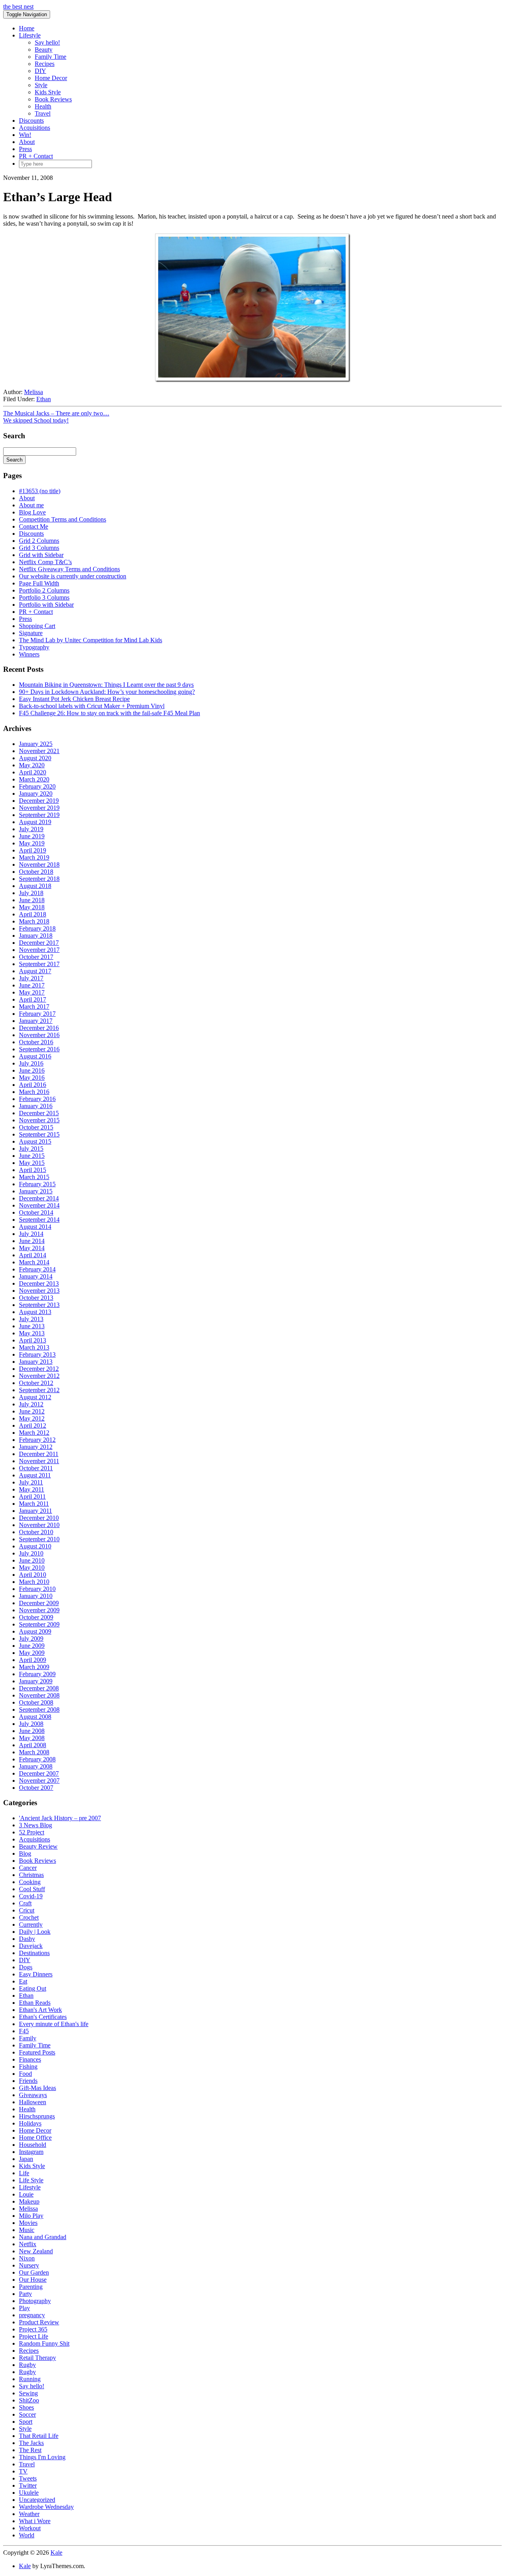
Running (30, 2379)
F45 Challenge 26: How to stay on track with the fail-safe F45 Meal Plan (109, 713)
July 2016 (31, 1063)
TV (23, 2471)
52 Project (32, 1832)
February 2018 (37, 928)
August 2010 (35, 1546)
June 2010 (32, 1560)
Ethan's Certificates (43, 2017)
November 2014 (39, 1205)
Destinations (34, 1953)
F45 (24, 2031)
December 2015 (39, 1113)
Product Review (39, 2322)
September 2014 (39, 1220)
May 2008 (32, 1738)
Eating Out (33, 1988)
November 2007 (39, 1781)
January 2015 (36, 1191)
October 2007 (36, 1788)
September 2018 (39, 879)
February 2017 (37, 1014)
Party (25, 2294)
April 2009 (33, 1660)
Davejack (31, 1946)
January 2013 (36, 1362)
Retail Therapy (37, 2358)
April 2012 (33, 1425)
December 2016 (39, 1028)
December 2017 (39, 943)
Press (25, 149)
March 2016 (34, 1092)
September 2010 (39, 1539)
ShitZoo (29, 2400)
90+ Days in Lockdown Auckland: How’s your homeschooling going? (107, 692)
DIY (40, 71)
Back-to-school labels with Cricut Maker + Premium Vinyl (92, 706)
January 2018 (36, 936)
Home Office (35, 2138)
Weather (29, 2514)
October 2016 (36, 1042)
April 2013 (33, 1340)
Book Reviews (53, 99)
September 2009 (39, 1624)
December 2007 (39, 1773)
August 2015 (35, 1141)
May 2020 (32, 765)
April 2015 (33, 1170)
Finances (30, 2059)
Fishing (28, 2067)
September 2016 (39, 1049)
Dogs (26, 1967)
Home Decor (51, 78)
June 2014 (32, 1241)
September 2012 (39, 1390)
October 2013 (36, 1298)
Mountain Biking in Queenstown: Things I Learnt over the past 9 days (106, 685)
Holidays (30, 2123)
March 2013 (34, 1347)
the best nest (18, 7)
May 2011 (32, 1489)
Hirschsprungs (37, 2116)
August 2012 (35, 1397)
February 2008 (37, 1759)
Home (27, 28)
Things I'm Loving (42, 2457)
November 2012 (39, 1376)
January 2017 (36, 1021)
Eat (23, 1981)
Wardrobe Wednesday (46, 2507)
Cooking (30, 1882)
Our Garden (34, 2272)
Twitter (28, 2485)
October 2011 (36, 1468)
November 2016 (39, 1035)
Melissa (34, 392)
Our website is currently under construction (73, 576)
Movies (28, 2223)
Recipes (45, 64)
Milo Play (31, 2216)
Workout (30, 2528)
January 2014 (36, 1276)
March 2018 (34, 921)
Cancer (28, 1868)
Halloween (33, 2102)
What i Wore (35, 2521)
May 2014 (32, 1248)
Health (43, 106)
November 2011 (39, 1461)
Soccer (27, 2414)
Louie (26, 2194)
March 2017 (34, 1007)
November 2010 (39, 1525)
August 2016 (35, 1056)
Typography (34, 647)
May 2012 (32, 1418)
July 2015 (31, 1149)
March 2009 (34, 1667)
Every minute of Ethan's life (54, 2024)
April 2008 (33, 1745)
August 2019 (35, 822)
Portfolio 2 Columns (44, 590)
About (27, 142)
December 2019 (39, 801)
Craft (25, 1903)
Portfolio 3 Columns (44, 597)
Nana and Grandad (43, 2237)
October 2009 (36, 1617)
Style (41, 85)
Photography (35, 2301)
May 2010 (32, 1567)
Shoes (26, 2407)
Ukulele (29, 2493)
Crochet (29, 1917)
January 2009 (36, 1681)
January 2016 (36, 1106)
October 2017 (36, 957)
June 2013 (32, 1326)
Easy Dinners (36, 1974)
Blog (25, 1853)
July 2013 (31, 1319)
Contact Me (34, 526)
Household (33, 2145)
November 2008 (39, 1695)
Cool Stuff (32, 1889)
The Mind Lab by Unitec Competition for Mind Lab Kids (91, 640)
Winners (29, 654)
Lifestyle (30, 35)
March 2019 (34, 857)
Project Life (34, 2336)
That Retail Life (39, 2436)
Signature (31, 633)
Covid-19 (31, 1896)
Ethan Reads (35, 2003)
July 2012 (31, 1404)
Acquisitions (35, 128)
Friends (28, 2081)
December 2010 (39, 1518)
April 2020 (33, 772)
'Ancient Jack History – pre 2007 (60, 1818)
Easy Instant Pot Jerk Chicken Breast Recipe (74, 699)
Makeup (29, 2201)
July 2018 (31, 893)
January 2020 (36, 794)
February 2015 (37, 1184)
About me (31, 505)
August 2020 (35, 758)
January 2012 (36, 1447)
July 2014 (31, 1234)
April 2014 (33, 1255)
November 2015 (39, 1120)
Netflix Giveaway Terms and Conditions (69, 569)
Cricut (27, 1910)
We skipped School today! (36, 420)
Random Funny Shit (44, 2343)
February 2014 (37, 1269)
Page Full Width (39, 583)
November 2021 (39, 751)
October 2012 (36, 1383)
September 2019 (39, 815)
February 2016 (37, 1099)
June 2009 (32, 1646)
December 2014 (39, 1198)
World (27, 2535)
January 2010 (36, 1596)
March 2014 (34, 1262)
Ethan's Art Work (40, 2010)
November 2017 (39, 950)
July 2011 (31, 1482)
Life (24, 2173)
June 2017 (32, 985)
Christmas (31, 1875)
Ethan (44, 399)
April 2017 (33, 999)
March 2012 (34, 1433)
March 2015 (34, 1177)
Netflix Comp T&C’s (45, 562)
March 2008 (34, 1752)
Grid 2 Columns (39, 541)
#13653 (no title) (40, 491)
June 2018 (32, 900)
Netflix (28, 2244)
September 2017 (39, 964)
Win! (25, 135)
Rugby (27, 2365)
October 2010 (36, 1532)
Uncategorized (37, 2500)
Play (24, 2308)
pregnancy (32, 2315)
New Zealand (36, 2251)
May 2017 (32, 992)
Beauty (44, 50)
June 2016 (32, 1070)
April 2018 (33, 914)
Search (14, 460)
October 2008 (36, 1702)
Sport (26, 2422)
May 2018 (32, 907)
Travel (43, 113)
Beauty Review (38, 1846)
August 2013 (35, 1312)
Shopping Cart (37, 626)
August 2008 (35, 1717)
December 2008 (39, 1688)
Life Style (31, 2180)
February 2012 (37, 1440)
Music (27, 2230)
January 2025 (36, 744)
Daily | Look (35, 1932)
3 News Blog (36, 1825)
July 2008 (31, 1724)
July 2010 (31, 1553)
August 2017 (35, 971)
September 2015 (39, 1134)
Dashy (27, 1939)
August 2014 (35, 1227)
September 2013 (39, 1305)
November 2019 (39, 808)
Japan (26, 2159)
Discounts (31, 121)
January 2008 (36, 1766)
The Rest (30, 2450)
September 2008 (39, 1710)
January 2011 (36, 1511)
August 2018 (35, 886)
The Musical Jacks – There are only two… (56, 413)
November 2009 (39, 1610)
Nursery (29, 2265)
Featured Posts (37, 2052)
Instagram (31, 2152)
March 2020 (34, 779)
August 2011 (35, 1475)
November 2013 (39, 1291)
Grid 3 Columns (39, 548)
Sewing (28, 2393)
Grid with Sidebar (41, 555)
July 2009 (31, 1639)
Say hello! (47, 42)
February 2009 (37, 1674)
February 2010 (37, 1589)
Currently (31, 1925)
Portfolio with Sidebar (46, 605)
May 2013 (32, 1333)
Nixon (27, 2258)
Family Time (50, 57)
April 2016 (33, 1085)
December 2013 (39, 1283)
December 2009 (39, 1603)
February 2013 (37, 1354)
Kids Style (48, 92)
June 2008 (32, 1731)
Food (25, 2074)
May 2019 (32, 843)
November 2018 (39, 865)
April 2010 (33, 1575)
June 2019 (32, 836)
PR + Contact (36, 156)
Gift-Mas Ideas (37, 2088)
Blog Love (32, 512)
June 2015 (32, 1156)
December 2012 (39, 1369)
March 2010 (34, 1582)
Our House (33, 2280)
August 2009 (35, 1631)
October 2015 (36, 1127)
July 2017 (31, 978)
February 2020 (37, 786)
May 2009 (32, 1653)
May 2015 (32, 1163)
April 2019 (33, 850)
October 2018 (36, 872)
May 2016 (32, 1078)
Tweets (28, 2478)
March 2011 (34, 1504)
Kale (56, 2553)
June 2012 (32, 1411)
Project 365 (33, 2329)
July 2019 (31, 829)
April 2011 (32, 1496)
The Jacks (31, 2443)
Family (28, 2038)
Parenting (31, 2287)
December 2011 (39, 1454)
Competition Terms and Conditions (63, 519)
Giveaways (33, 2095)
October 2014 (36, 1212)
